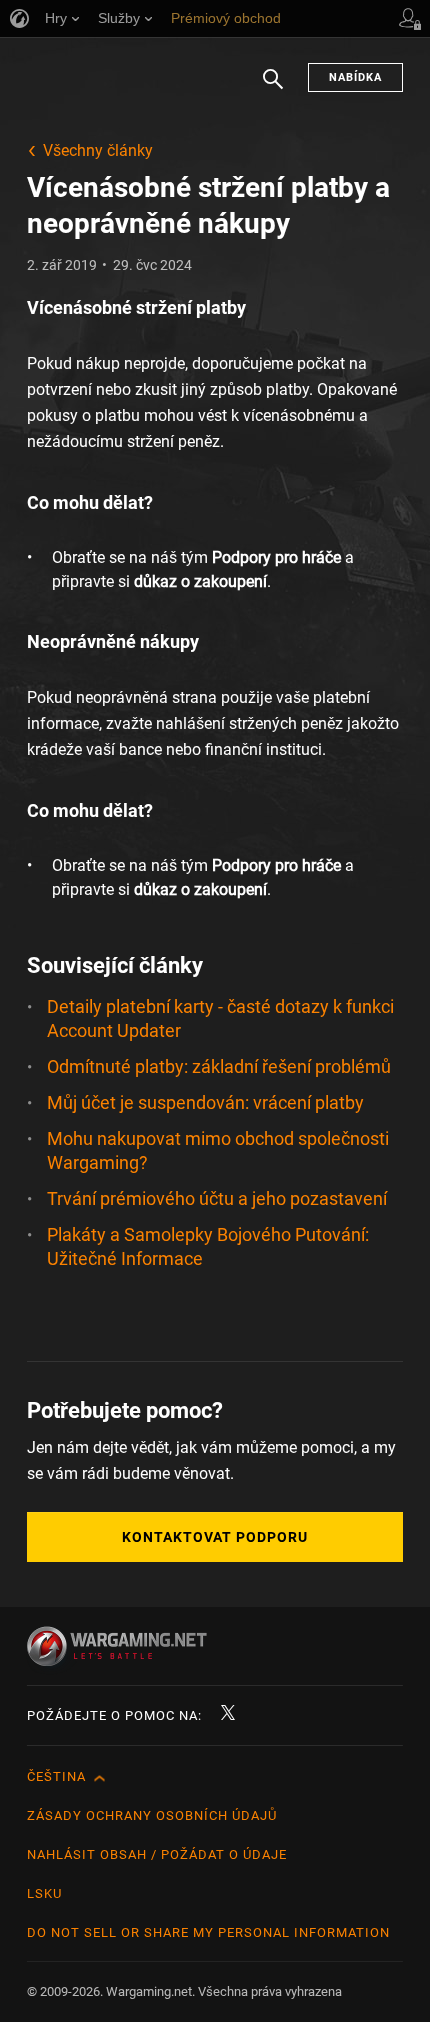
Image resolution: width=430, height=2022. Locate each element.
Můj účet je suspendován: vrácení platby (205, 1102)
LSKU (44, 1893)
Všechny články (98, 150)
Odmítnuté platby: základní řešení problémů (219, 1066)
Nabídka (355, 77)
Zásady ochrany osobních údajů (152, 1815)
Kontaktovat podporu (215, 1537)
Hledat (273, 89)
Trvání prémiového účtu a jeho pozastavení (217, 1198)
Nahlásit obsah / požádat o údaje (157, 1854)
